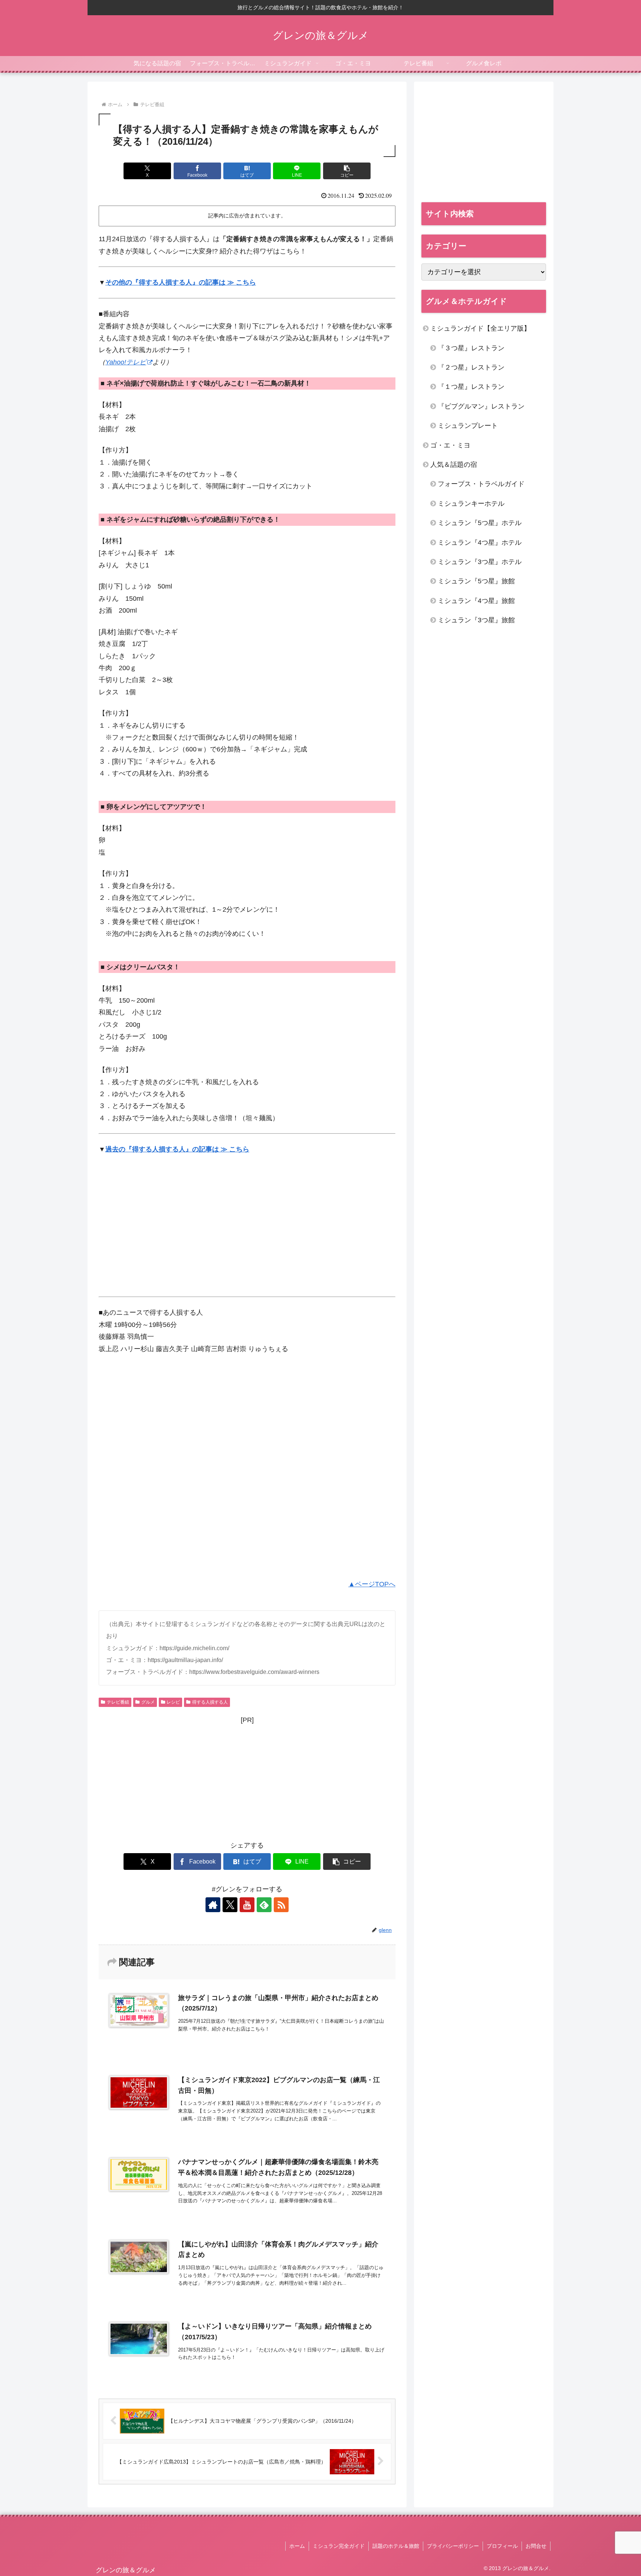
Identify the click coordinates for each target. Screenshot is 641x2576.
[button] (347, 171)
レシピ (173, 1702)
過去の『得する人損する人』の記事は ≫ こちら (177, 1149)
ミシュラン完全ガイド (339, 2546)
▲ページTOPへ (372, 1584)
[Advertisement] (161, 1232)
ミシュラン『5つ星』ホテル (480, 523)
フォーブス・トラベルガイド (481, 484)
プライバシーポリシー (453, 2546)
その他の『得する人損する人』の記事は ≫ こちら (181, 282)
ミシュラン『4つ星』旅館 (476, 601)
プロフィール (502, 2546)
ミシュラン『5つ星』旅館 (476, 581)
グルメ (148, 1702)
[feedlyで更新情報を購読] (264, 1905)
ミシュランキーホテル (471, 504)
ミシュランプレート (468, 426)
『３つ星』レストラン (471, 348)
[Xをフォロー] (230, 1905)
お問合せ (536, 2546)
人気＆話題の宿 (454, 465)
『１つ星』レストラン (471, 387)
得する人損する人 (210, 1702)
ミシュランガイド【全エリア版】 (480, 328)
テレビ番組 (118, 1702)
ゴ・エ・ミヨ (450, 445)
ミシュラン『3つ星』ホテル (480, 562)
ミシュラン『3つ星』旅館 (476, 620)
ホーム (297, 2546)
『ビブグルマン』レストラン (481, 406)
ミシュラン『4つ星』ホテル (480, 543)
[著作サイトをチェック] (213, 1905)
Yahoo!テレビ (126, 362)
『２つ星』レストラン (471, 367)
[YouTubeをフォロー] (247, 1905)
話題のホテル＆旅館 (396, 2546)
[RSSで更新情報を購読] (281, 1905)
